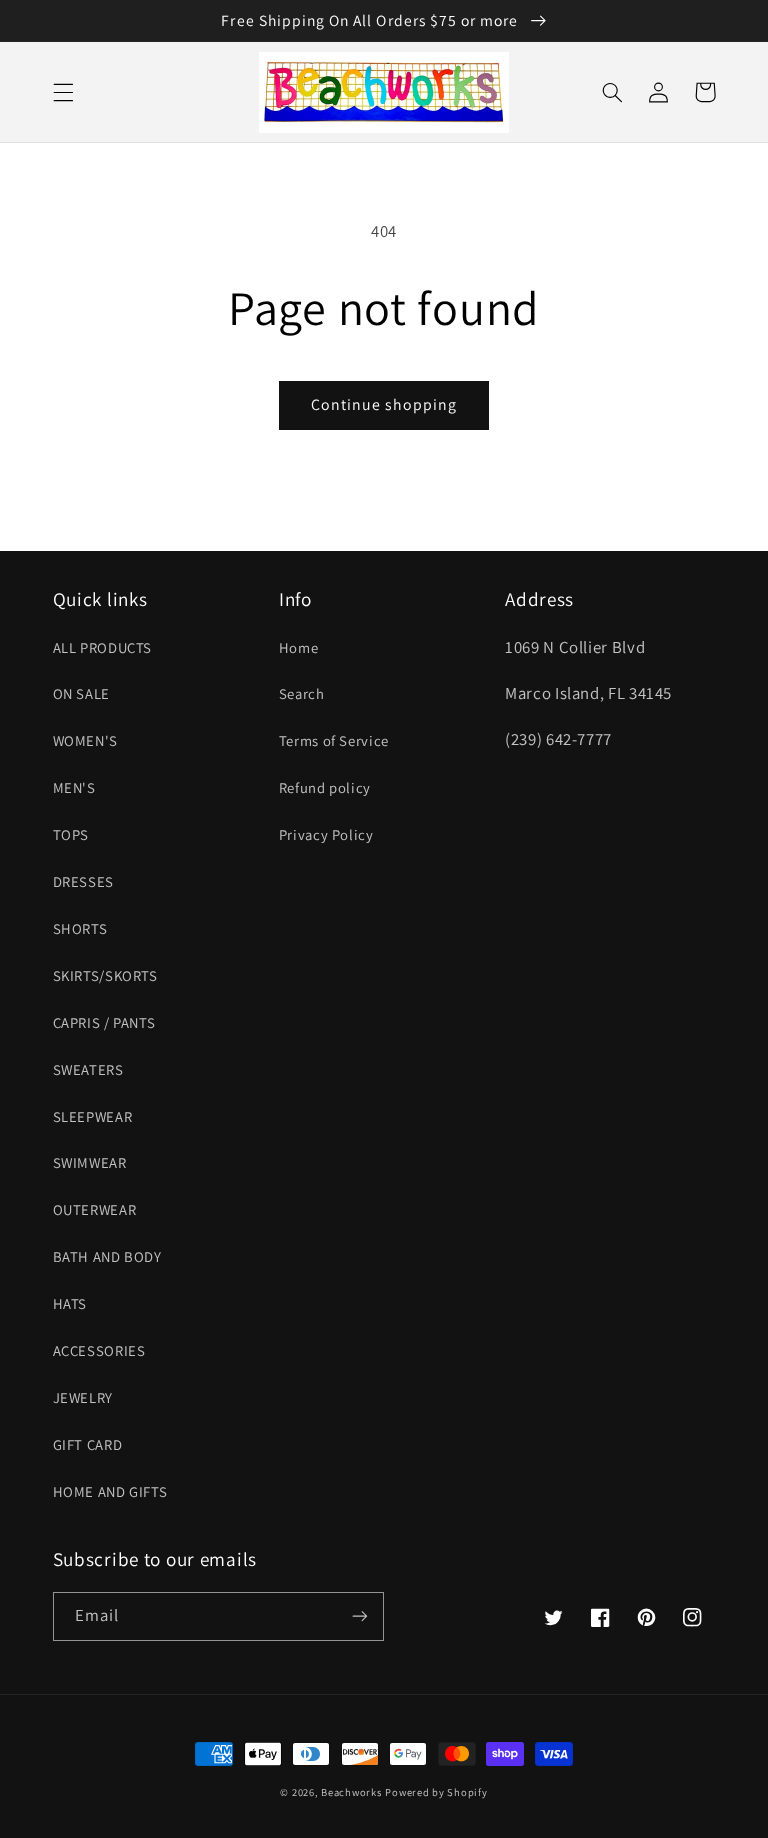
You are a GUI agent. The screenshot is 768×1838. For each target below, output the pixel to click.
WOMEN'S (85, 740)
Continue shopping (384, 404)
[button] (63, 92)
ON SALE (81, 693)
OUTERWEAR (95, 1209)
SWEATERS (88, 1069)
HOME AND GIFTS (110, 1491)
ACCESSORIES (99, 1350)
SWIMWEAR (90, 1162)
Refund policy (325, 787)
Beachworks (351, 1792)
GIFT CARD (88, 1444)
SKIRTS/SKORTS (105, 975)
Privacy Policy (326, 834)
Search (302, 693)
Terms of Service (334, 740)
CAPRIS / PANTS (104, 1022)
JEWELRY (83, 1397)
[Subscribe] (360, 1616)
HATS (70, 1303)
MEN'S (74, 787)
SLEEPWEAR (93, 1116)
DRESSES (83, 881)
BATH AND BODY (107, 1256)
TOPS (71, 834)
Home (299, 647)
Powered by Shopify (436, 1792)
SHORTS (80, 928)
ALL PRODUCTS (103, 647)
